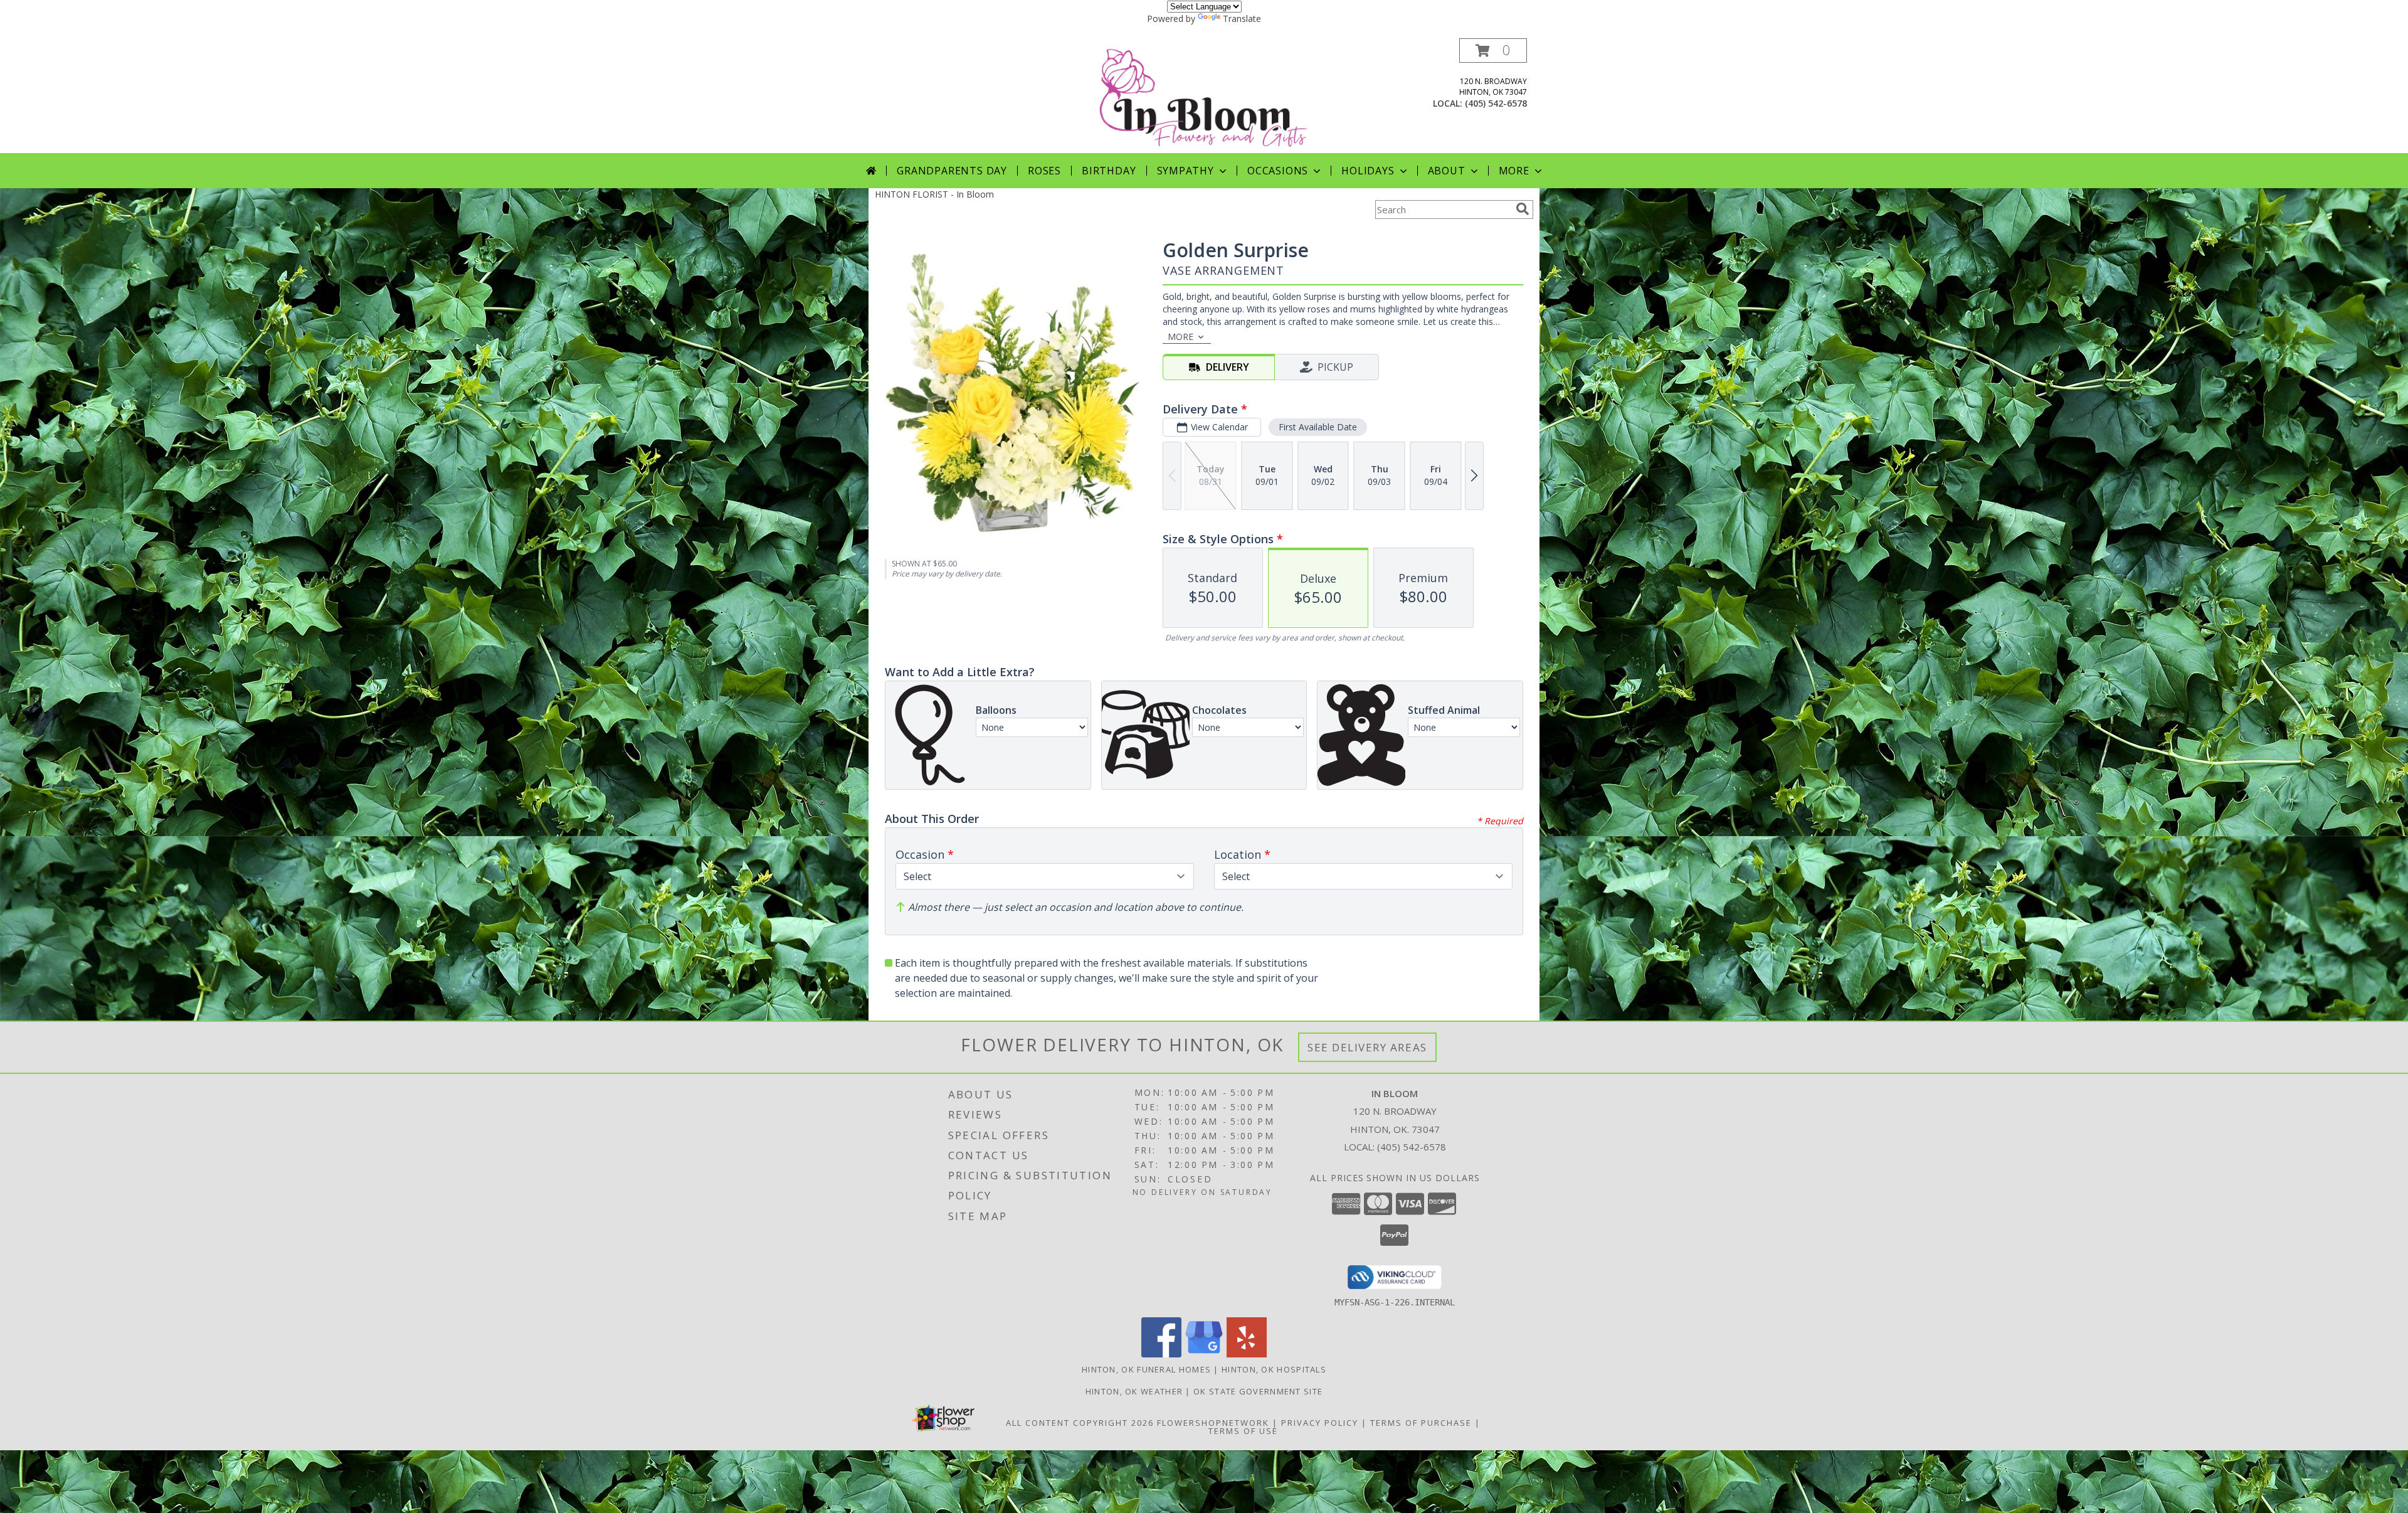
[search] (1523, 209)
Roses (1044, 171)
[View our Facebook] (1161, 1354)
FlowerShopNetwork (1213, 1423)
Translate (1242, 19)
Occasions (1278, 171)
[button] (1493, 50)
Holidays (1368, 171)
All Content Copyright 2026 (1080, 1423)
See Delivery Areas (1367, 1047)
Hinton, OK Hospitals (1274, 1369)
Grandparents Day (952, 171)
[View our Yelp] (1247, 1354)
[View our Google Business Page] (1204, 1354)
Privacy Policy (1320, 1423)
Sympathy (1186, 171)
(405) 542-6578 (1496, 103)
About (1447, 171)
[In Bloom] (1205, 96)
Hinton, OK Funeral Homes (1146, 1369)
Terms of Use (1243, 1431)
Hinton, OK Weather (1134, 1391)
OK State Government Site (1258, 1391)
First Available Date (1318, 427)
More (1514, 171)
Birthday (1109, 171)
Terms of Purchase (1421, 1423)
